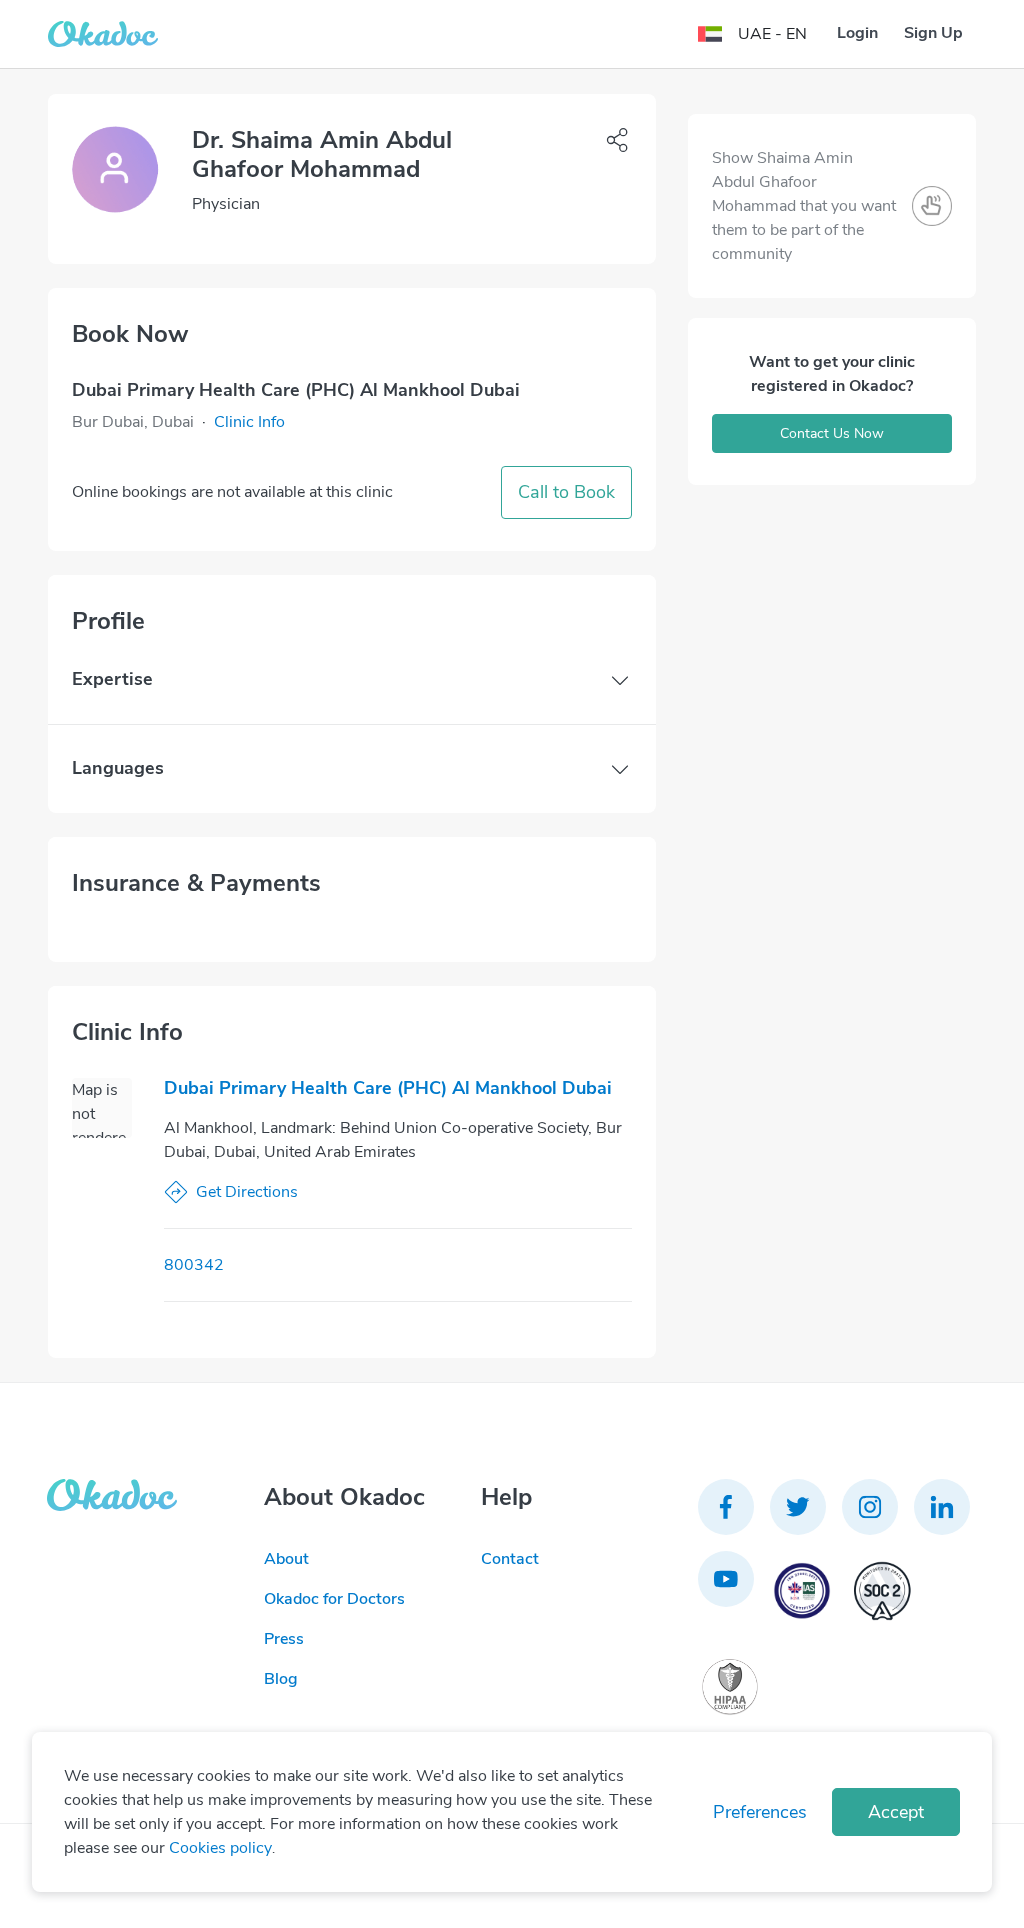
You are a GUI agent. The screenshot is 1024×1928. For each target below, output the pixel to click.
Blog (281, 1679)
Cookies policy (220, 1848)
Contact (510, 1559)
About (286, 1559)
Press (284, 1639)
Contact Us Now (832, 433)
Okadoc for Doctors (334, 1599)
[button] (249, 422)
